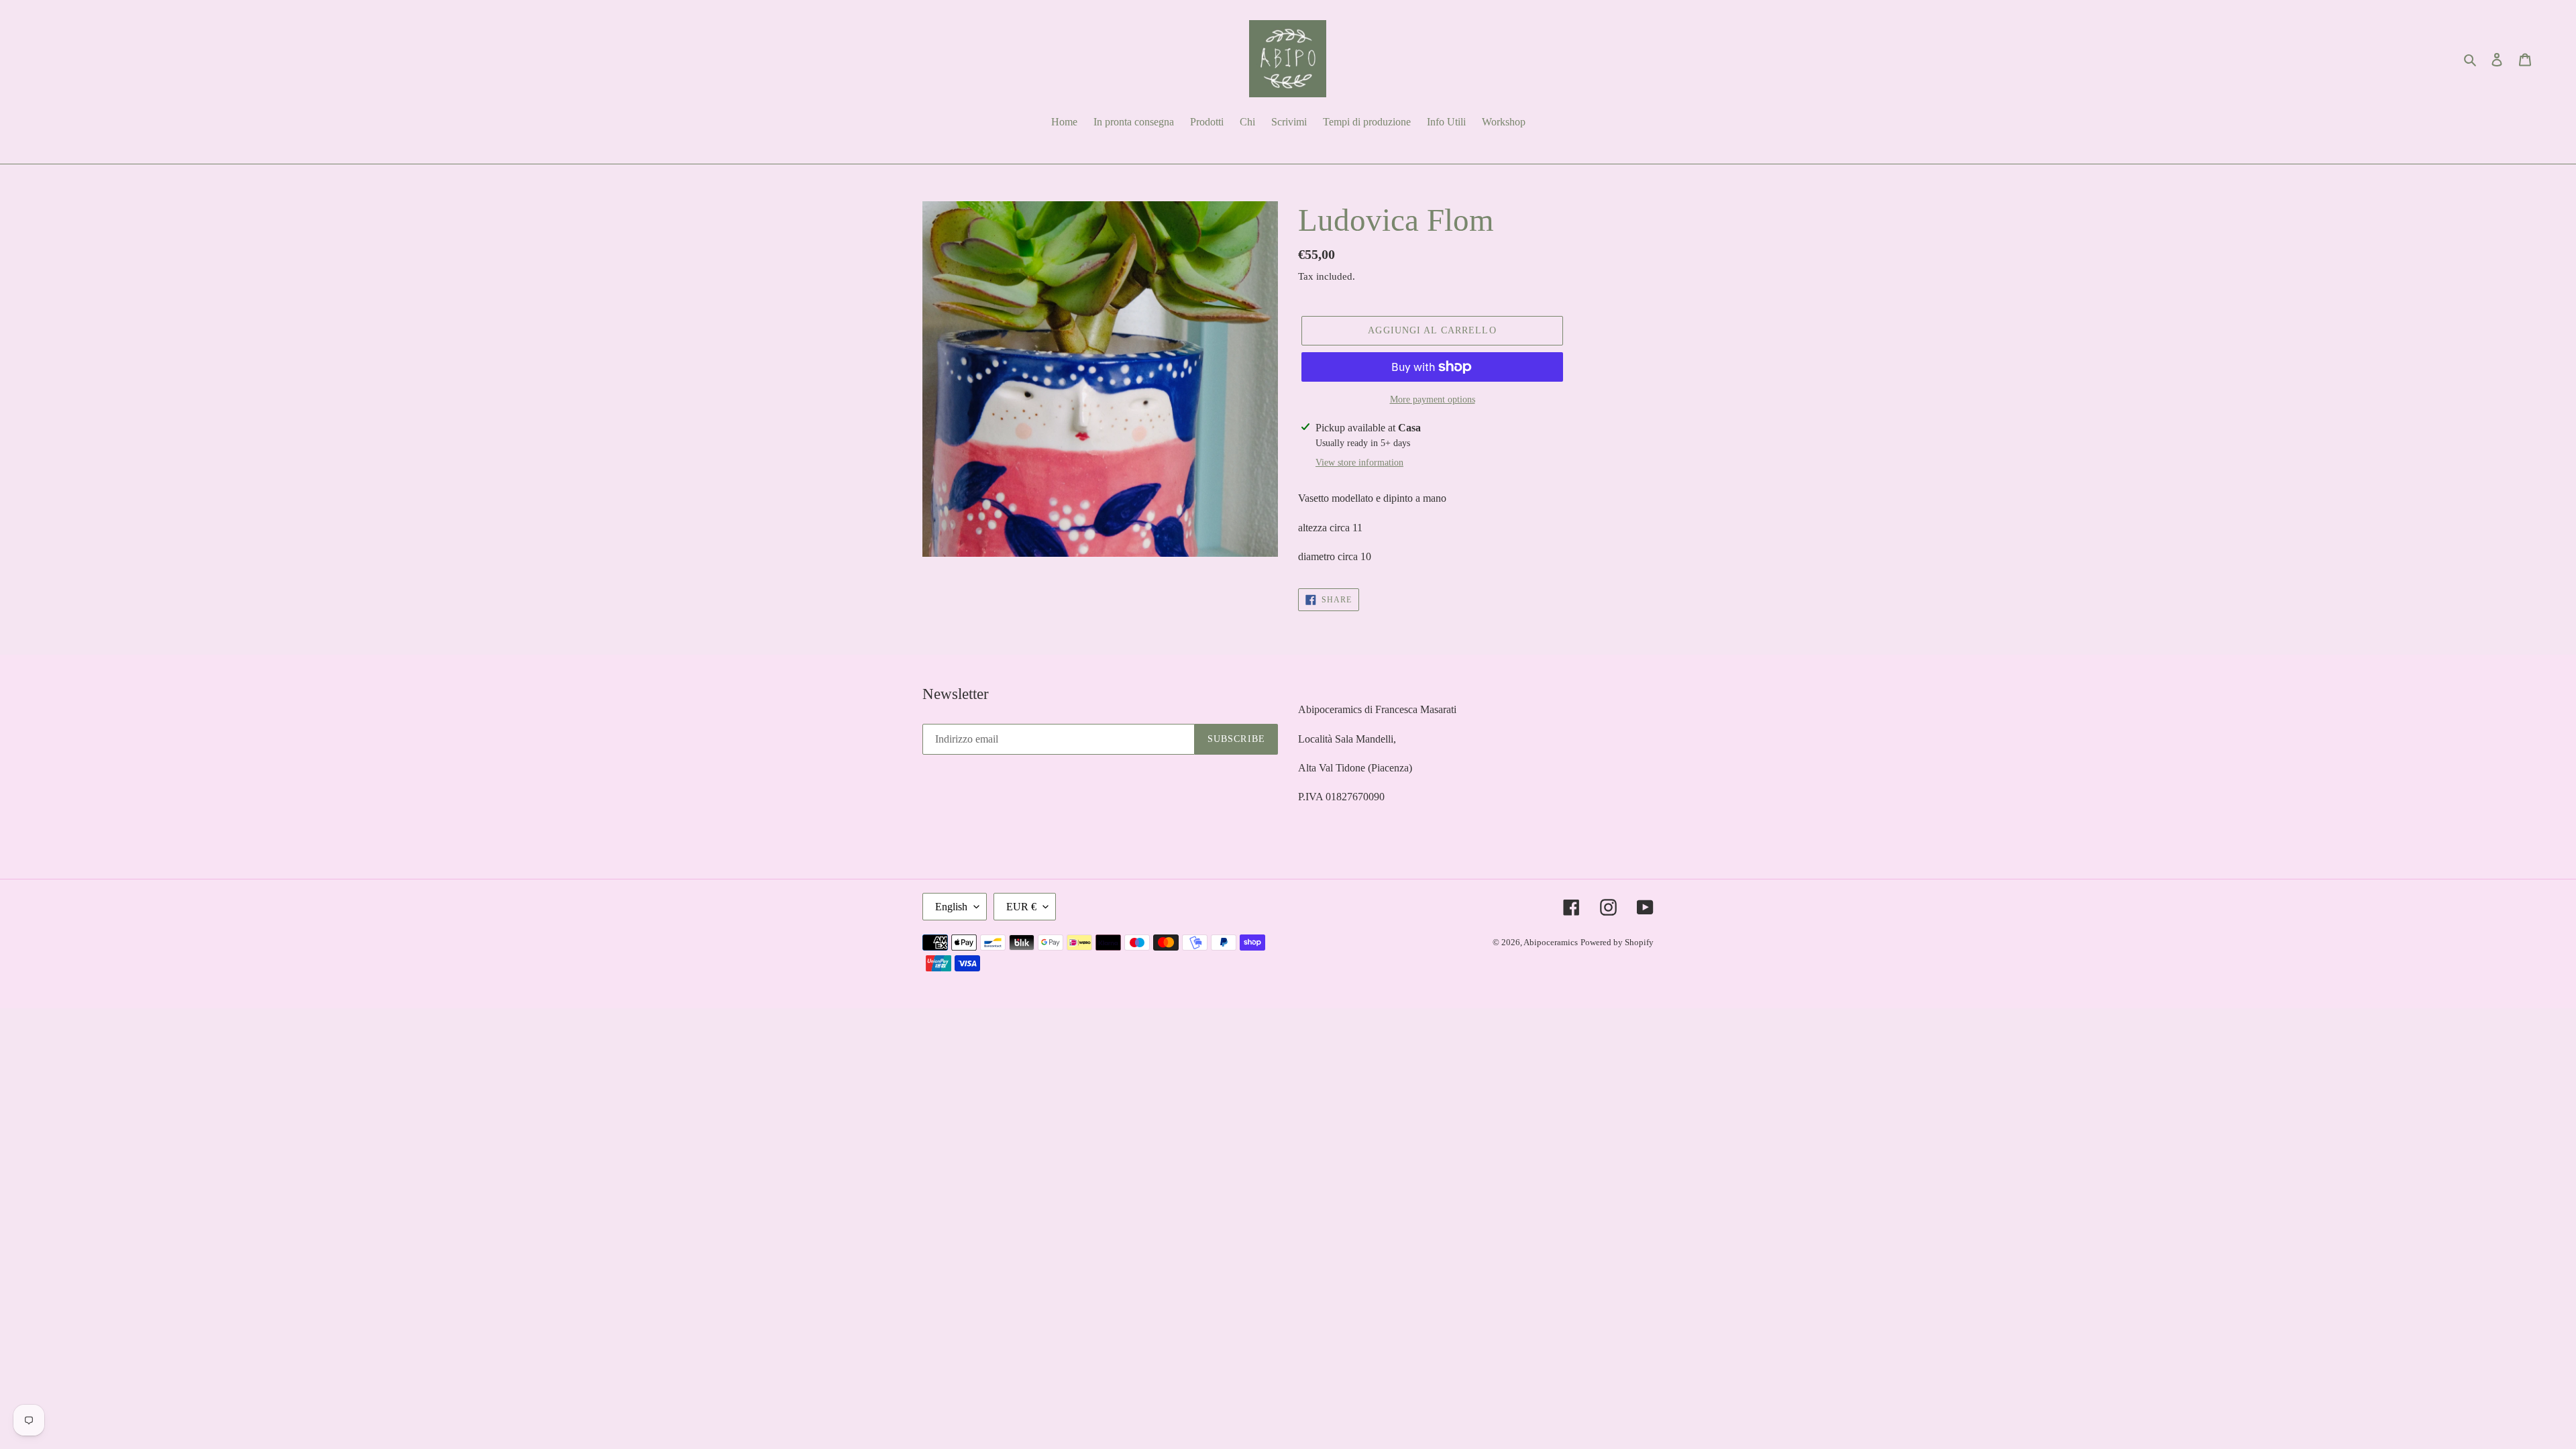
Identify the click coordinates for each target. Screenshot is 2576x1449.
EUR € (1021, 907)
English (951, 907)
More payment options (1433, 399)
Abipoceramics (1551, 942)
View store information (1359, 463)
